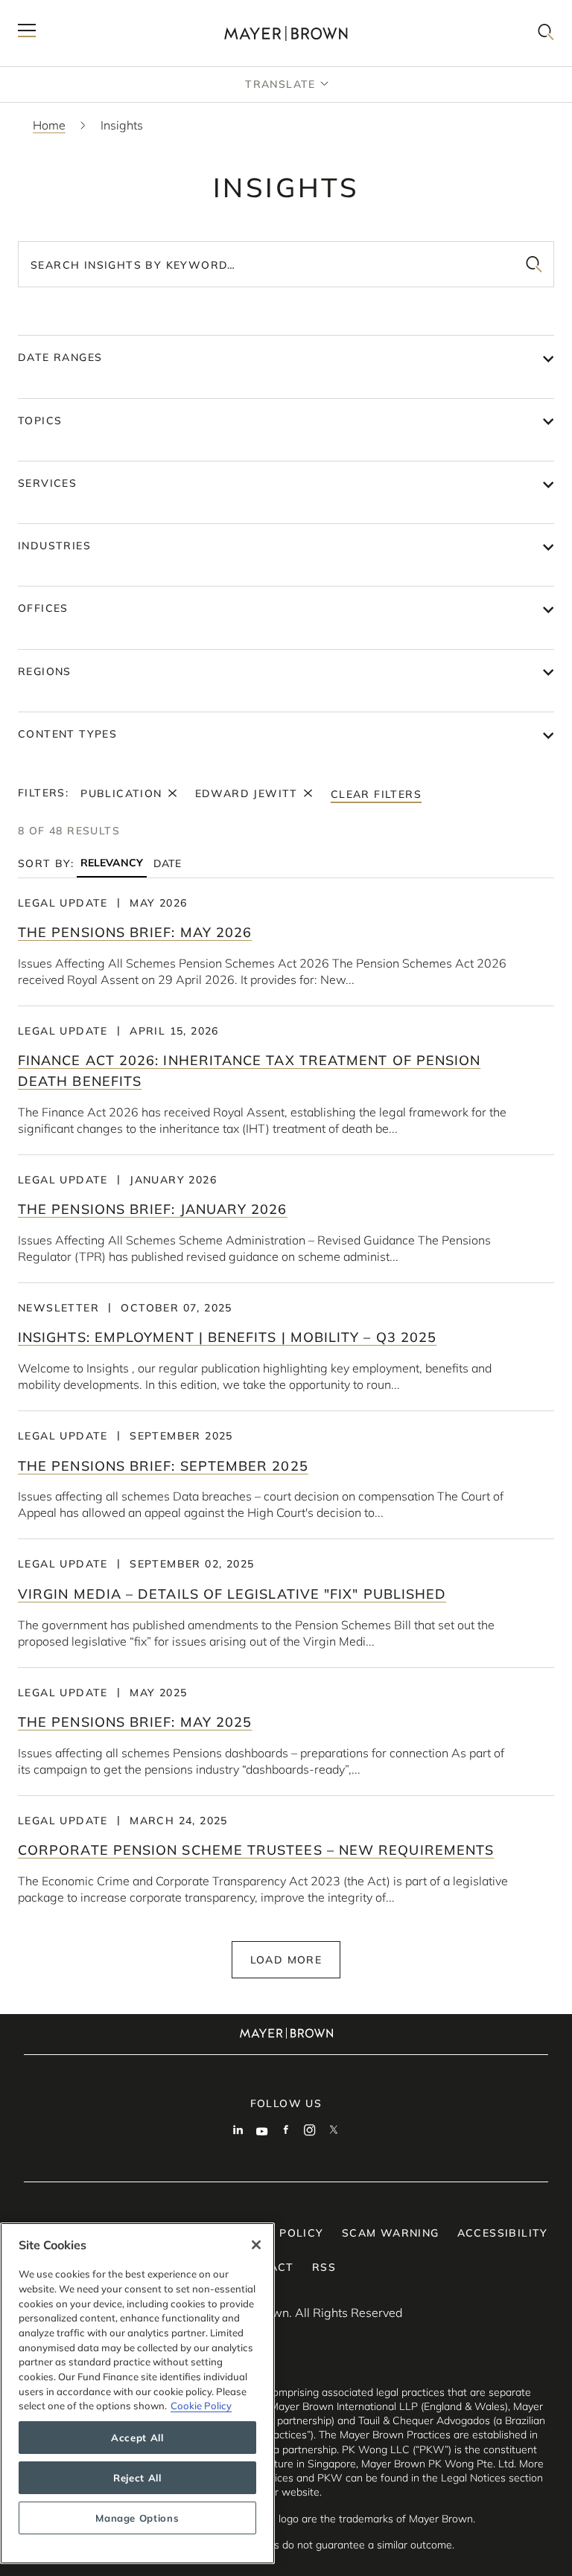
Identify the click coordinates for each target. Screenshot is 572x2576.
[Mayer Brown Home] (286, 33)
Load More (286, 1960)
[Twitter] (334, 2132)
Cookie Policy (201, 2406)
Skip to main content (73, 12)
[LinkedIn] (238, 2132)
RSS (324, 2267)
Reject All (137, 2478)
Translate (280, 84)
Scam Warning (391, 2233)
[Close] (256, 2245)
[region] (137, 2393)
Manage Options (137, 2518)
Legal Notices (473, 2478)
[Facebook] (286, 2132)
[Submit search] (534, 264)
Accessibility (503, 2233)
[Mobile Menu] (27, 33)
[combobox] (286, 264)
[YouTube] (262, 2132)
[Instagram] (310, 2132)
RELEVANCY (112, 863)
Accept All (137, 2438)
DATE (167, 863)
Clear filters (376, 794)
